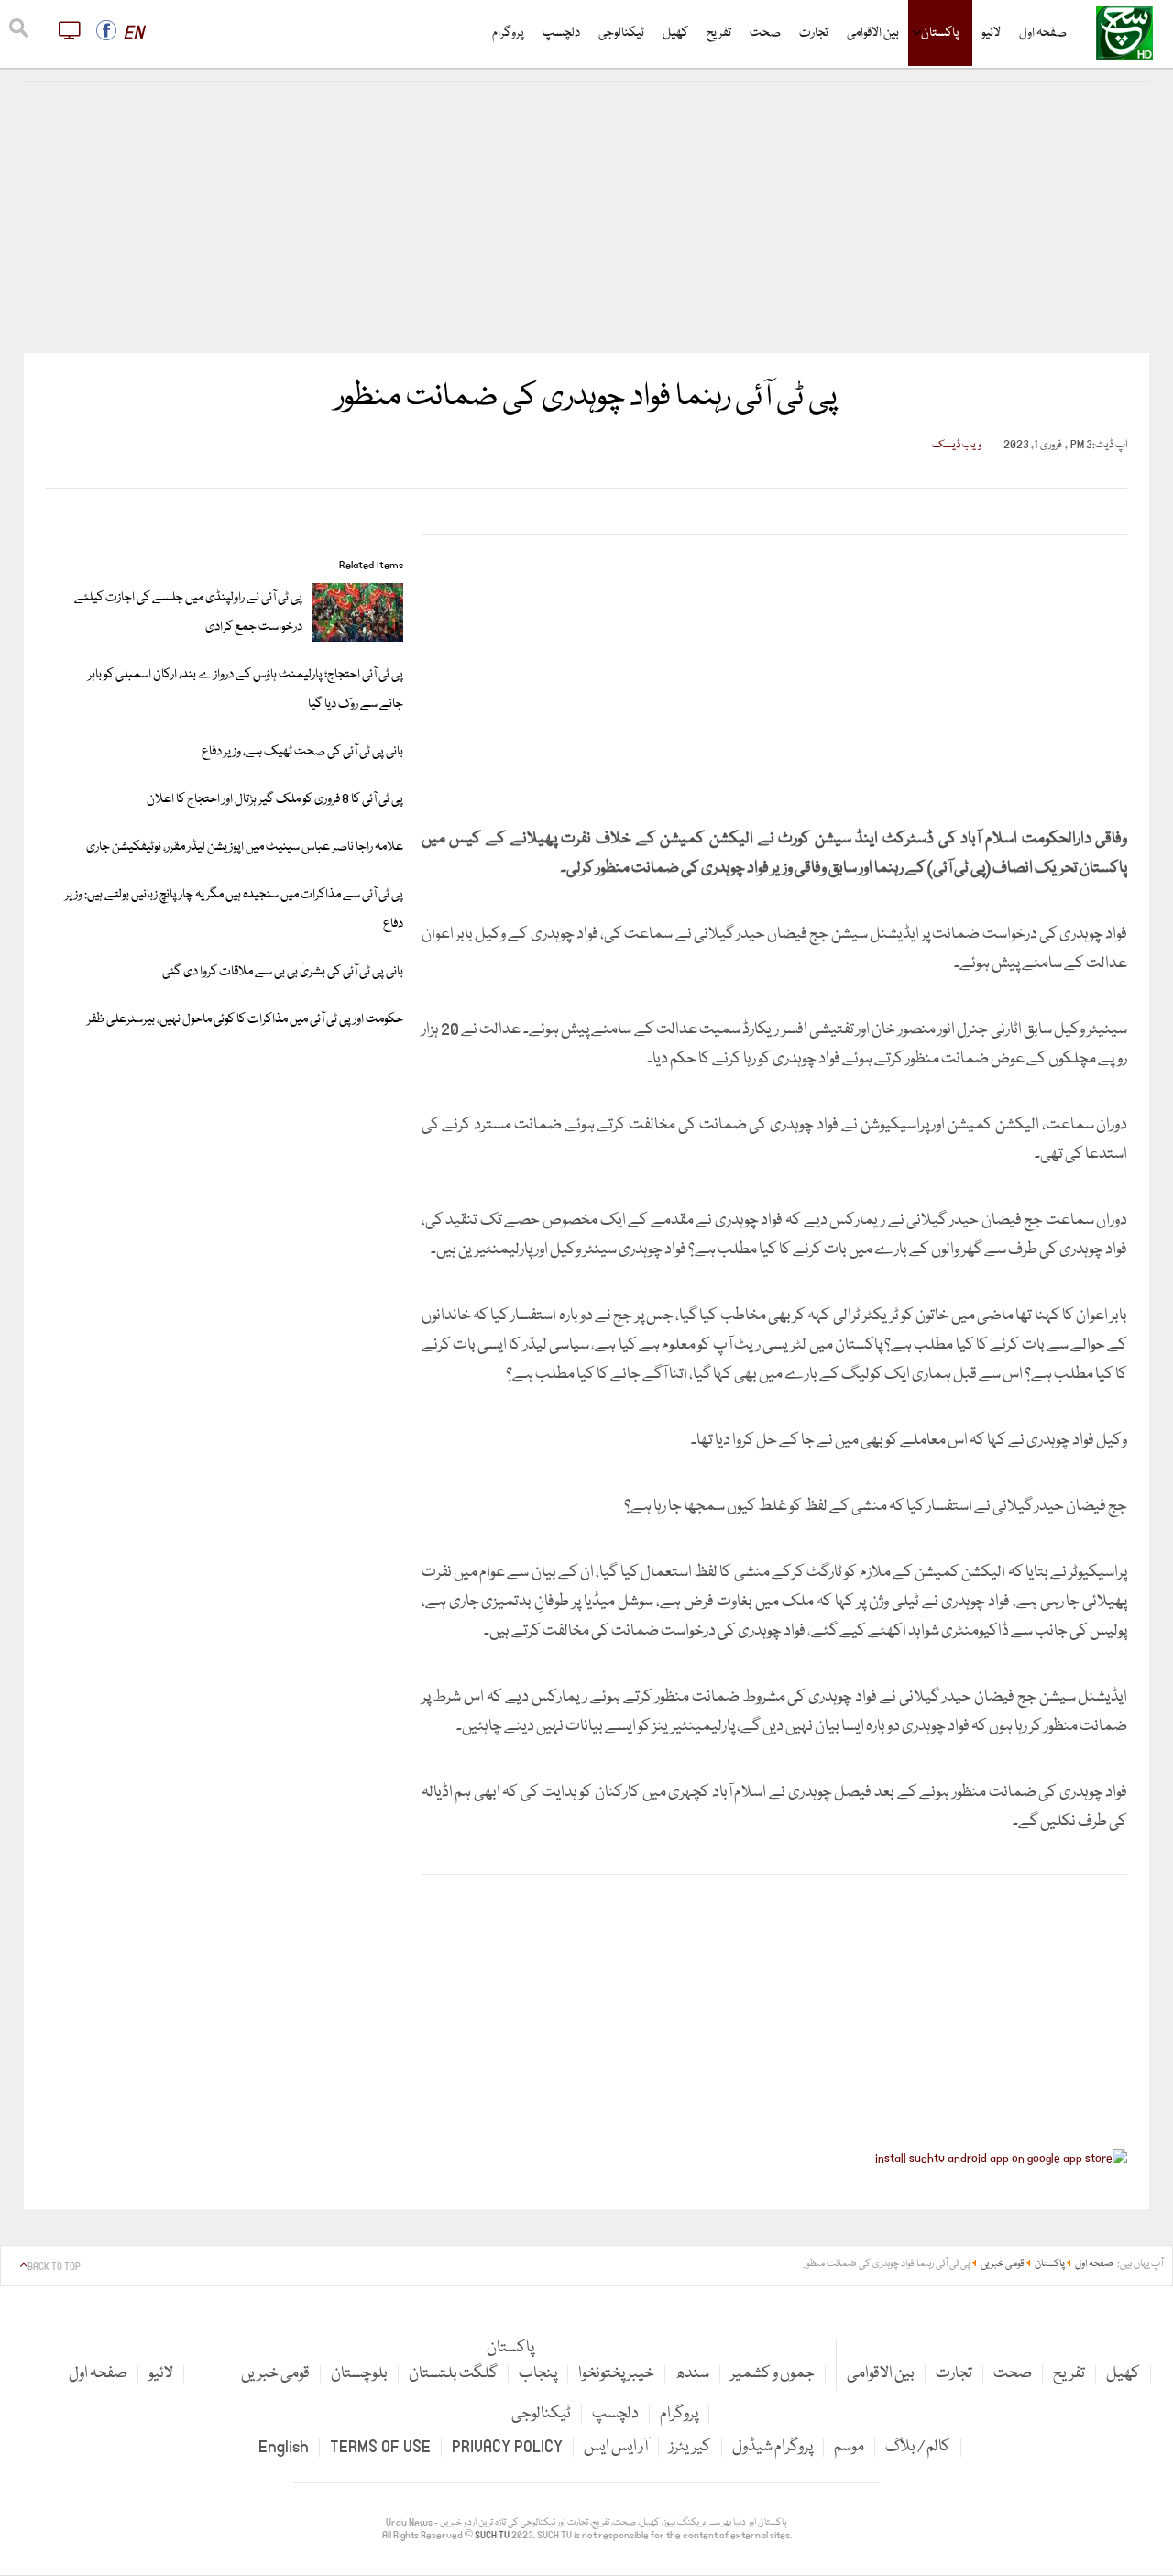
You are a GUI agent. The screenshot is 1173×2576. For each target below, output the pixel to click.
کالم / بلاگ (918, 2447)
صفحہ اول (1043, 33)
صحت (765, 33)
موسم (849, 2447)
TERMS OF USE (380, 2447)
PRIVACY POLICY (507, 2447)
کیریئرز (690, 2447)
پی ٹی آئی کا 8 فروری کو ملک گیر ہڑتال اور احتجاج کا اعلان (275, 799)
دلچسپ (561, 33)
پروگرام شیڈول (773, 2447)
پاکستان (940, 33)
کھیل (675, 33)
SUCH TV (493, 2536)
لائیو (991, 33)
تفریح (719, 33)
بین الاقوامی (873, 33)
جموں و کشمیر (773, 2374)
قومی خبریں (275, 2374)
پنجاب (538, 2374)
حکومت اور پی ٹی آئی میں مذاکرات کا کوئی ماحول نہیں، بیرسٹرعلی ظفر (245, 1019)
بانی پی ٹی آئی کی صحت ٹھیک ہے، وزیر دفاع (302, 752)
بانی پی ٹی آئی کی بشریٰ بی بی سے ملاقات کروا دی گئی (283, 972)
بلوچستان (359, 2374)
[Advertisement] (586, 217)
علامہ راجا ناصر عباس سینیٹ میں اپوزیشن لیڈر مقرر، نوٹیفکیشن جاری (245, 847)
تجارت (814, 33)
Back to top (54, 2267)
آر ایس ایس (616, 2447)
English (284, 2447)
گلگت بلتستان (453, 2374)
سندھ (692, 2374)
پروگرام (508, 33)
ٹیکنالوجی (621, 33)
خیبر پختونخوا (616, 2374)
